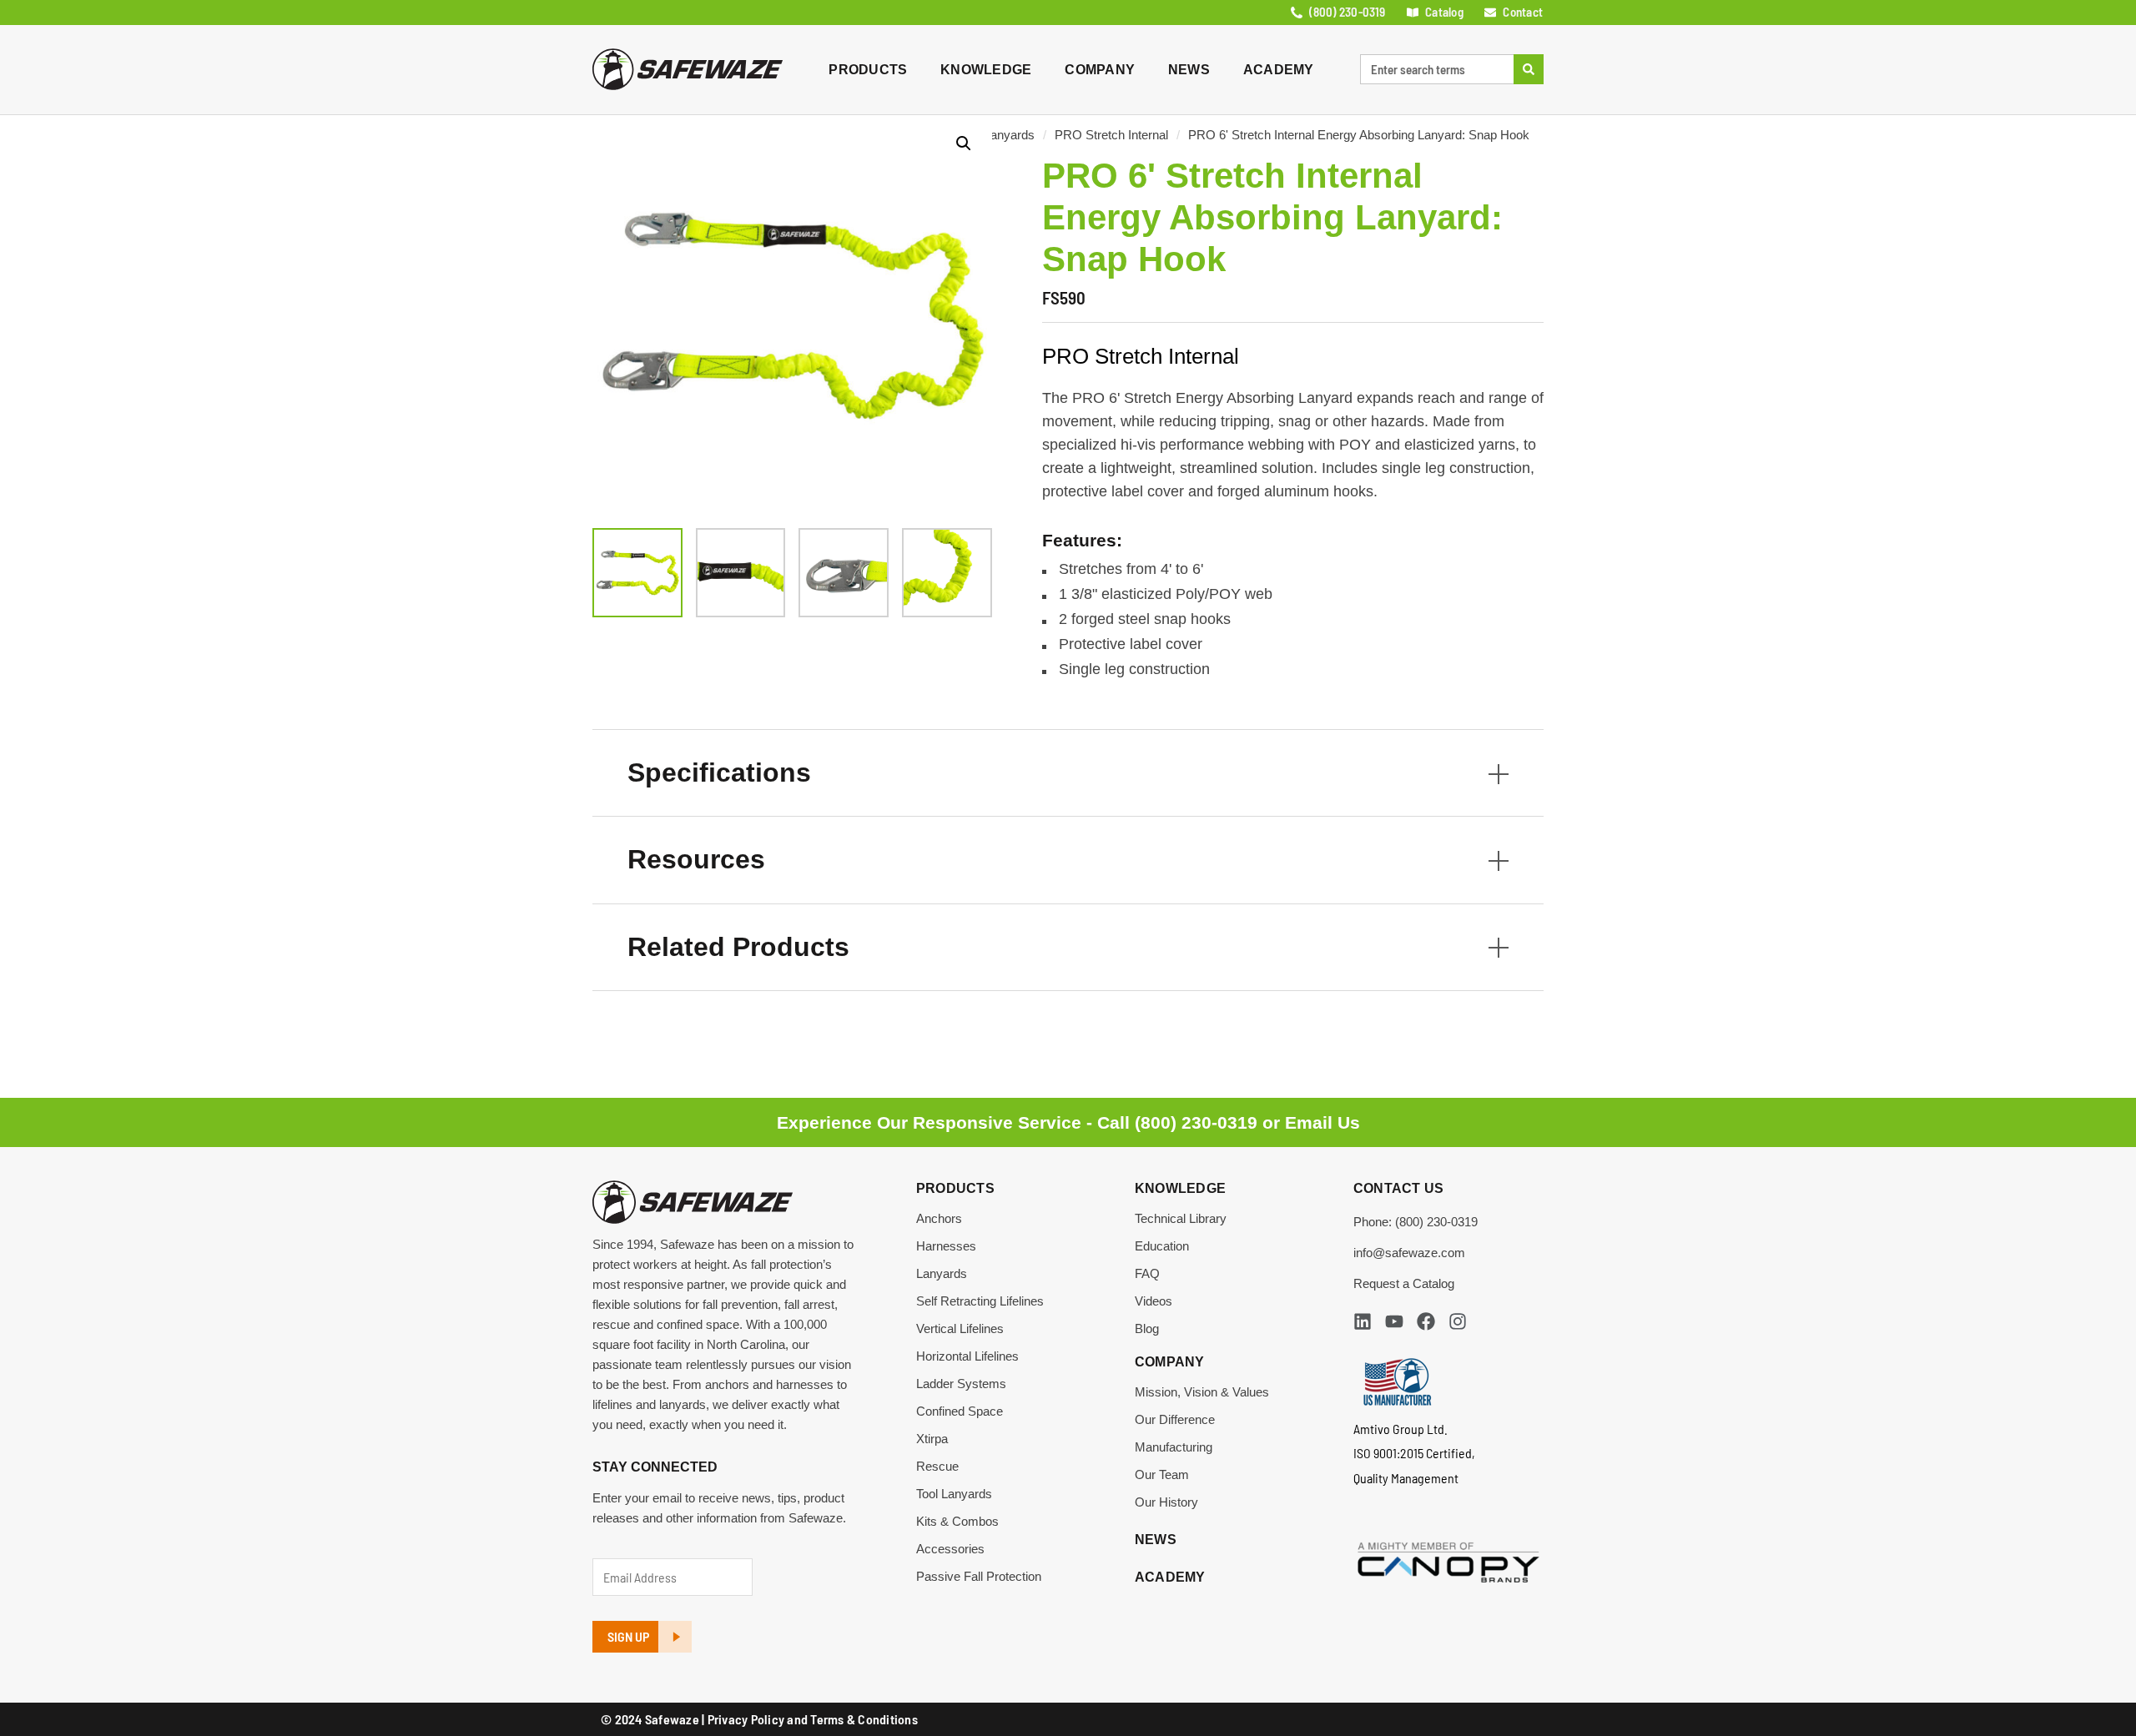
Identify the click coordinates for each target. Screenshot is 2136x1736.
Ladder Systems (961, 1384)
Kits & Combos (957, 1521)
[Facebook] (1426, 1321)
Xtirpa (932, 1439)
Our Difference (1175, 1419)
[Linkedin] (1363, 1321)
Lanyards (1009, 135)
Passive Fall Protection (979, 1576)
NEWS (1189, 70)
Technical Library (1181, 1218)
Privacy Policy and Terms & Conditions (813, 1719)
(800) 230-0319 (1196, 1122)
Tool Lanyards (954, 1494)
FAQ (1147, 1273)
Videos (1154, 1301)
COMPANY (1100, 70)
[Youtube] (1394, 1321)
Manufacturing (1174, 1447)
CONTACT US (1399, 1188)
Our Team (1162, 1474)
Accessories (950, 1549)
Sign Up (628, 1636)
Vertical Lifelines (960, 1328)
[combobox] (1437, 69)
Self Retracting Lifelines (980, 1301)
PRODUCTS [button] (868, 70)
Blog (1147, 1328)
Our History (1166, 1502)
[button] (964, 143)
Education (1162, 1246)
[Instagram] (1458, 1321)
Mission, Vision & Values (1202, 1392)
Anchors (939, 1218)
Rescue (937, 1466)
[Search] (1529, 69)
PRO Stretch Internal (1111, 135)
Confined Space (960, 1411)
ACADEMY (1279, 70)
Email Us (1322, 1122)
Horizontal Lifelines (967, 1356)
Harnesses (946, 1246)
